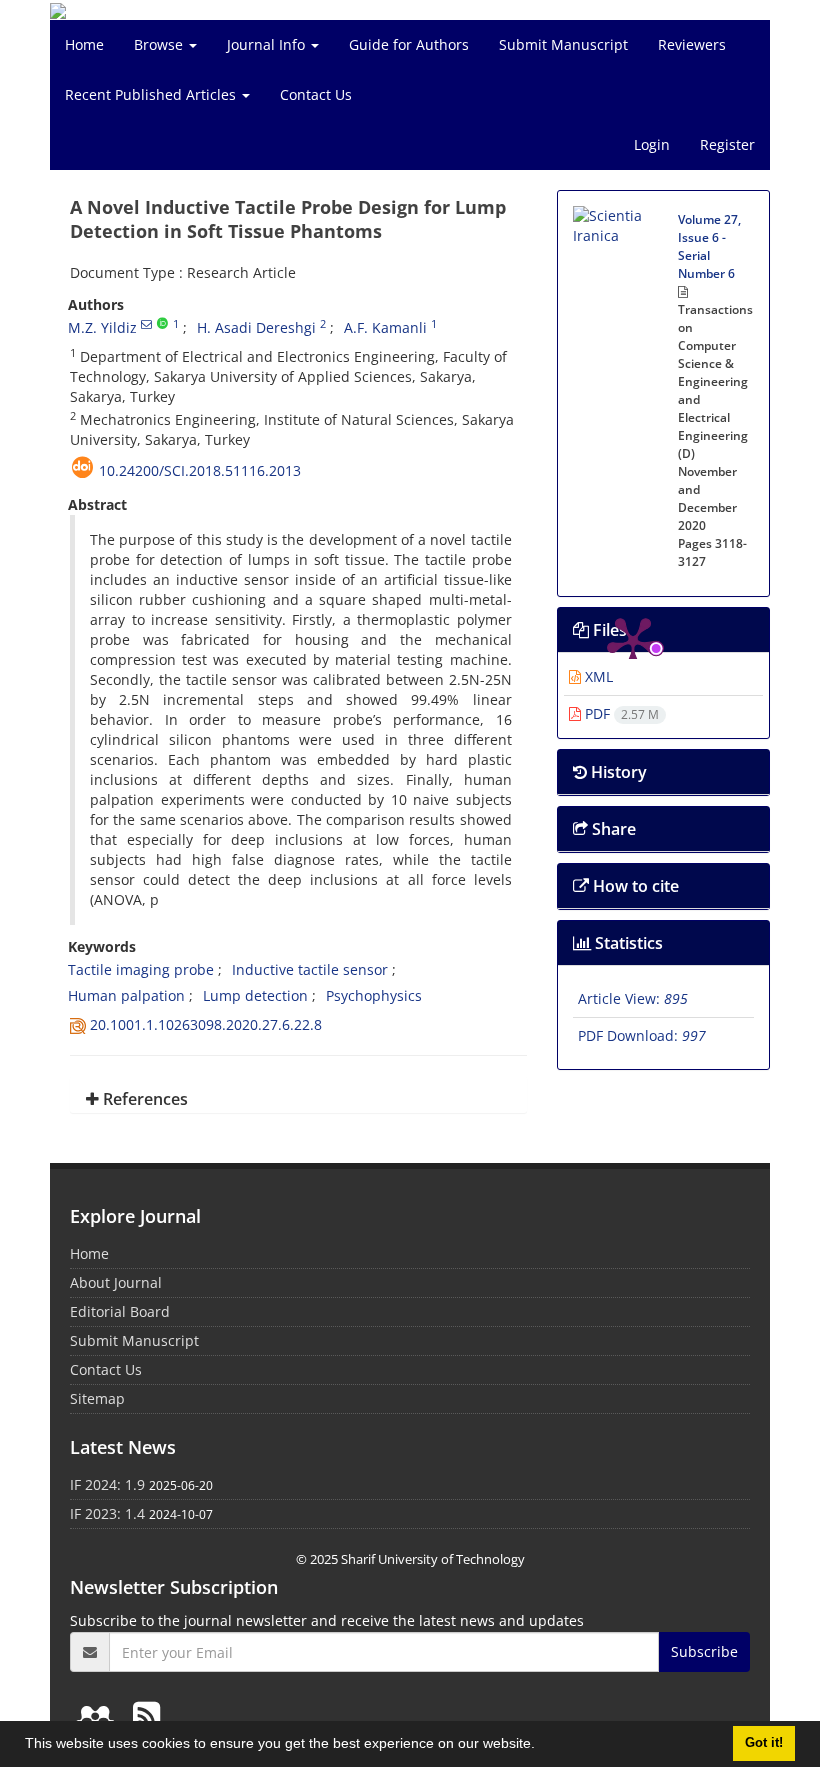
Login (652, 144)
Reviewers (692, 44)
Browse (160, 44)
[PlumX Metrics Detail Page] (633, 266)
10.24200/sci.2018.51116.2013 (200, 470)
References (143, 1099)
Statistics (627, 943)
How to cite (634, 886)
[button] (542, 1746)
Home (84, 44)
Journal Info (268, 44)
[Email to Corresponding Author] (146, 324)
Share (612, 829)
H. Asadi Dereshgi (256, 327)
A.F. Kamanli (385, 327)
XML (597, 676)
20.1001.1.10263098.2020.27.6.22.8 (206, 1024)
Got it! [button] (764, 1743)
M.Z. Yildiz (102, 327)
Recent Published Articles (152, 94)
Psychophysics (374, 995)
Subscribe (704, 1651)
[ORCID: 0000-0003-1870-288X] (162, 324)
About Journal (116, 1282)
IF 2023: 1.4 (107, 1513)
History (617, 772)
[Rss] (146, 1714)
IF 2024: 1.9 (107, 1484)
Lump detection (255, 995)
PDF (620, 713)
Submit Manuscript (563, 44)
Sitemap (97, 1398)
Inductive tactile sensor (310, 969)
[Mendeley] (99, 1714)
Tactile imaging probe (141, 969)
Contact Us (316, 94)
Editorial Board (120, 1311)
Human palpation (126, 995)
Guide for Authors (409, 44)
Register (727, 144)
